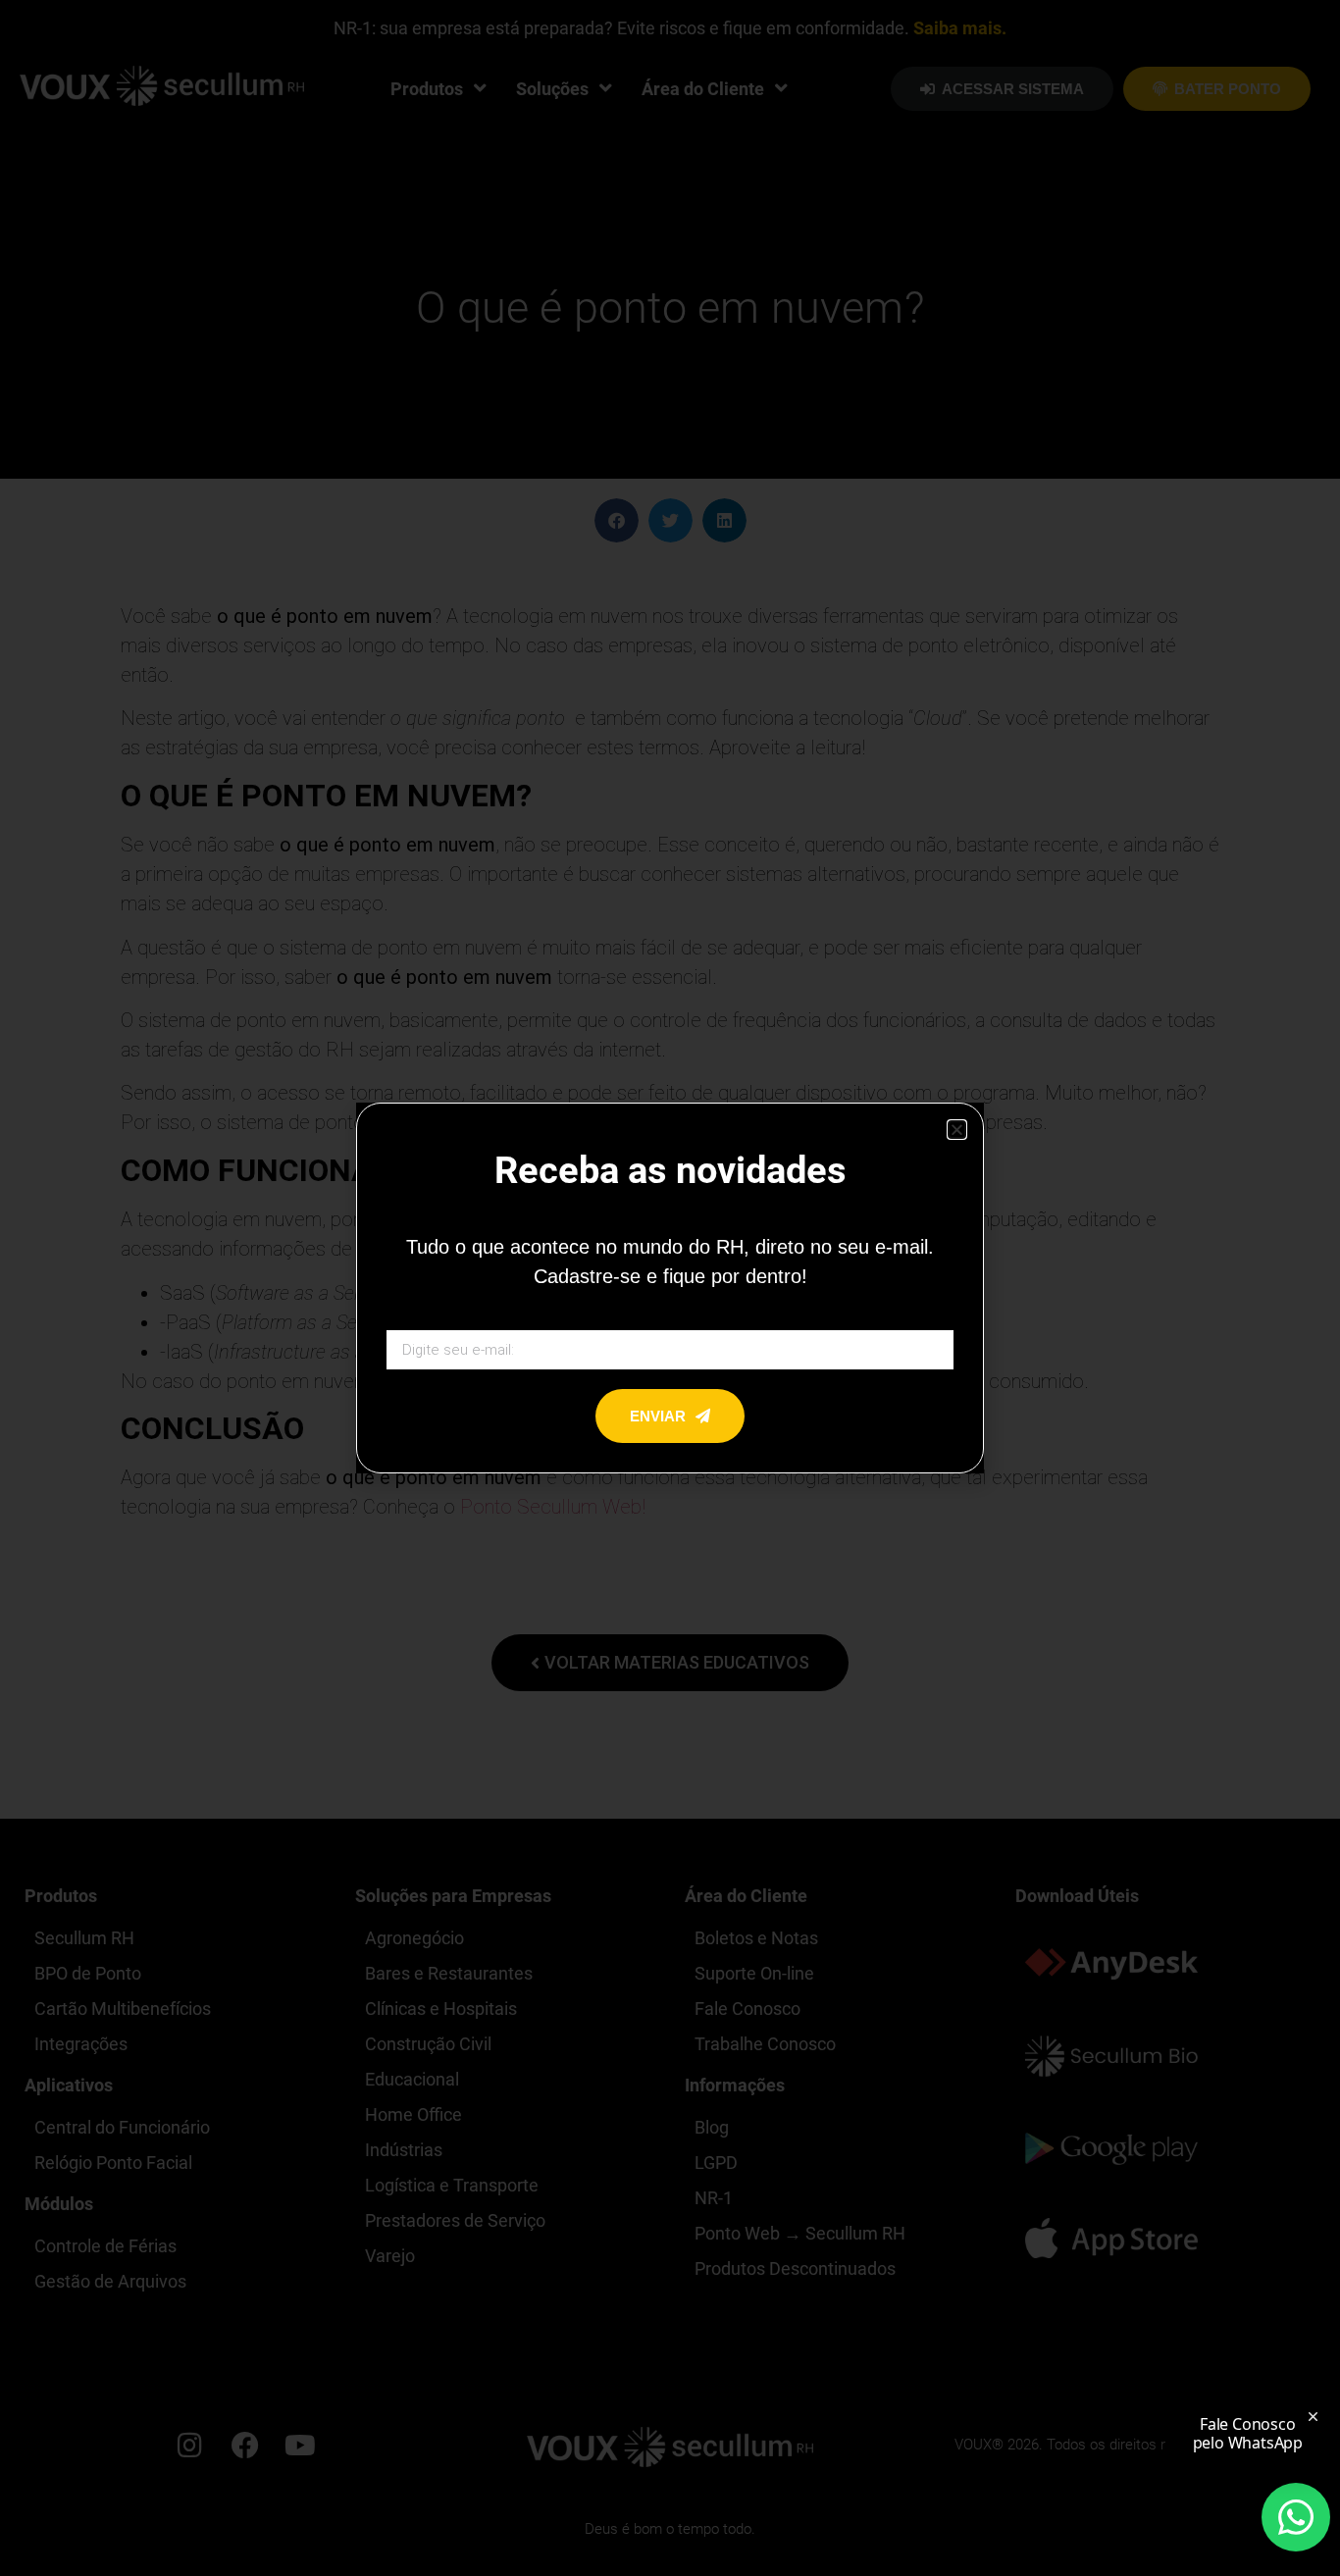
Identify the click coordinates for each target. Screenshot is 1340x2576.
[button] (957, 1130)
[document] (670, 1288)
